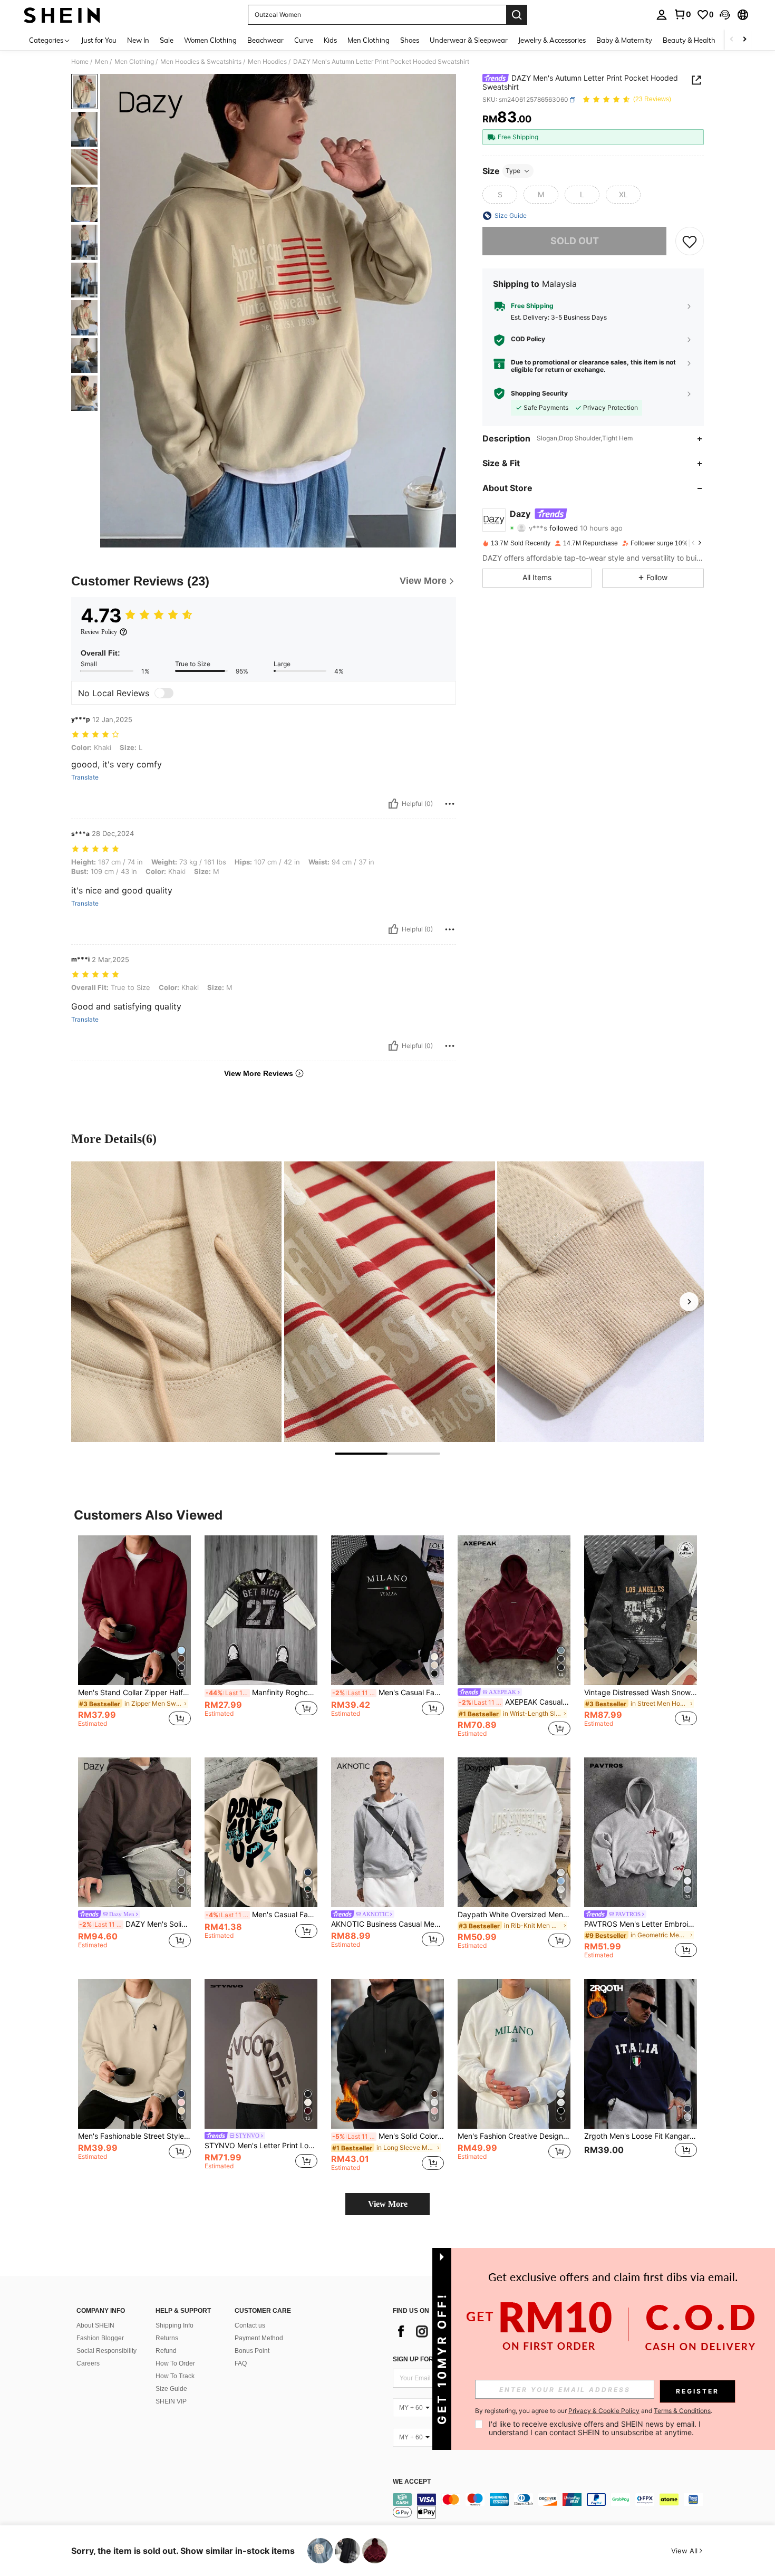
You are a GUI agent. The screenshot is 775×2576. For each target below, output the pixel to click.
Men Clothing (134, 62)
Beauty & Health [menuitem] (689, 40)
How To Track (175, 2376)
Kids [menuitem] (330, 40)
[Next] (689, 1302)
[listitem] (134, 1636)
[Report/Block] (450, 804)
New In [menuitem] (138, 40)
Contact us (250, 2325)
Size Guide (171, 2389)
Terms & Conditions (682, 2411)
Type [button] (513, 171)
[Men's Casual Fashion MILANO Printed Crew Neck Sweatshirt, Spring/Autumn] (387, 1611)
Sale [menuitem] (167, 40)
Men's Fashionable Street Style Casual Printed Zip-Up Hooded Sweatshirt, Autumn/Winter (134, 2136)
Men (101, 62)
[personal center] (662, 15)
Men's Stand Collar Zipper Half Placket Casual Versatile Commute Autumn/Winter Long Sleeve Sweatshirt (134, 1693)
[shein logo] (62, 15)
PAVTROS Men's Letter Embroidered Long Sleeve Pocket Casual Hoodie (641, 1924)
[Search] (517, 15)
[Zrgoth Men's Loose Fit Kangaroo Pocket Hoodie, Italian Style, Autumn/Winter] (641, 2054)
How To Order (175, 2363)
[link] (682, 14)
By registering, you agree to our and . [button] (594, 2411)
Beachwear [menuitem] (265, 40)
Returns (167, 2338)
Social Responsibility (106, 2351)
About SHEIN (95, 2325)
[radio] (500, 195)
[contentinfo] (551, 2506)
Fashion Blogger (100, 2338)
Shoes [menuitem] (410, 40)
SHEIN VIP (171, 2401)
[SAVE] (690, 241)
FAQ (241, 2363)
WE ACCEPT (412, 2482)
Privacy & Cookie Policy (604, 2411)
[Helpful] (393, 804)
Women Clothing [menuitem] (210, 40)
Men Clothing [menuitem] (369, 40)
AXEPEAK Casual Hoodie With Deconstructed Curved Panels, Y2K (515, 1702)
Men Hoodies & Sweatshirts (201, 62)
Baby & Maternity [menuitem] (624, 40)
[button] (725, 15)
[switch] (164, 693)
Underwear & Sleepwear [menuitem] (469, 40)
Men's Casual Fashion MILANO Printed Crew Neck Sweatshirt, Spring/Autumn (388, 1693)
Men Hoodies (267, 62)
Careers (88, 2363)
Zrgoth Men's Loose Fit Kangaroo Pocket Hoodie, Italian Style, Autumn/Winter (641, 2136)
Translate (85, 777)
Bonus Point (252, 2351)
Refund (166, 2351)
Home (80, 62)
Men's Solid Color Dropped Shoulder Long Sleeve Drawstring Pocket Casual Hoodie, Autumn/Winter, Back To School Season (388, 2136)
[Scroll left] (732, 40)
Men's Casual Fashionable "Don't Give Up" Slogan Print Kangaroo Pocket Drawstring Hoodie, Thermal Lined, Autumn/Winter (261, 1915)
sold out (575, 241)
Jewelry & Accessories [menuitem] (552, 40)
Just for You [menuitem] (99, 40)
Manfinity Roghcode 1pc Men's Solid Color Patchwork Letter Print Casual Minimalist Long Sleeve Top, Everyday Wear (261, 1693)
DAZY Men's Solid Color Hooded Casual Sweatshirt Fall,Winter (135, 1924)
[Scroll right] (744, 40)
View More (388, 2204)
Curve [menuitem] (304, 40)
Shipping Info (175, 2325)
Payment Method (259, 2338)
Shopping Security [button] (539, 393)
